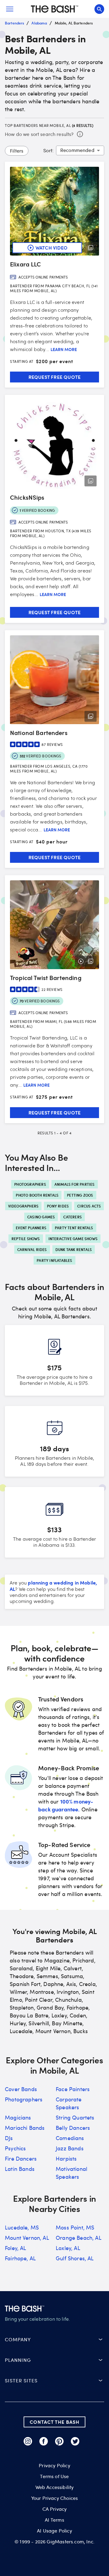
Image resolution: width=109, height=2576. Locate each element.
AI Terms (54, 2520)
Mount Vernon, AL (27, 2238)
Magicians (18, 2117)
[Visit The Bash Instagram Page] (28, 2441)
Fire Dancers (21, 2158)
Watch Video (51, 248)
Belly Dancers (73, 2128)
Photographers (30, 1184)
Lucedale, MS (22, 2227)
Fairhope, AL (20, 2258)
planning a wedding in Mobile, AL (53, 1586)
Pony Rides (58, 1206)
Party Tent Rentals (74, 1228)
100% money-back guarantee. (66, 1805)
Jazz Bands (70, 2148)
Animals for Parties (75, 1184)
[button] (54, 2339)
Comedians (70, 2138)
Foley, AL (16, 2248)
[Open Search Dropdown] (99, 9)
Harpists (66, 2158)
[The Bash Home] (54, 9)
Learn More (64, 350)
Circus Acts (89, 1206)
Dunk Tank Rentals (74, 1249)
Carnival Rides (32, 1249)
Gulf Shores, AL (75, 2258)
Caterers (73, 1217)
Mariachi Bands (25, 2128)
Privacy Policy (54, 2465)
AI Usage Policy (54, 2531)
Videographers (23, 1206)
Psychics (15, 2148)
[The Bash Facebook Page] (44, 2441)
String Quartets (75, 2117)
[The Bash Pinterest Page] (59, 2441)
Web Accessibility (55, 2487)
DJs (9, 2138)
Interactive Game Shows (73, 1239)
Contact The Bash (54, 2422)
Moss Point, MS (75, 2227)
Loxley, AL (68, 2248)
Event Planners (31, 1228)
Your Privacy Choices (54, 2498)
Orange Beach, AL (79, 2238)
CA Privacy (55, 2509)
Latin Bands (20, 2169)
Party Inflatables (54, 1260)
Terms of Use (54, 2476)
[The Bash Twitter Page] (75, 2441)
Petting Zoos (80, 1195)
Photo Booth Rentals (37, 1195)
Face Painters (73, 2089)
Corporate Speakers (69, 2103)
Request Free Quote (55, 377)
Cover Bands (21, 2089)
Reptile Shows (26, 1239)
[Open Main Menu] (10, 9)
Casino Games (41, 1217)
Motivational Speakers (71, 2173)
